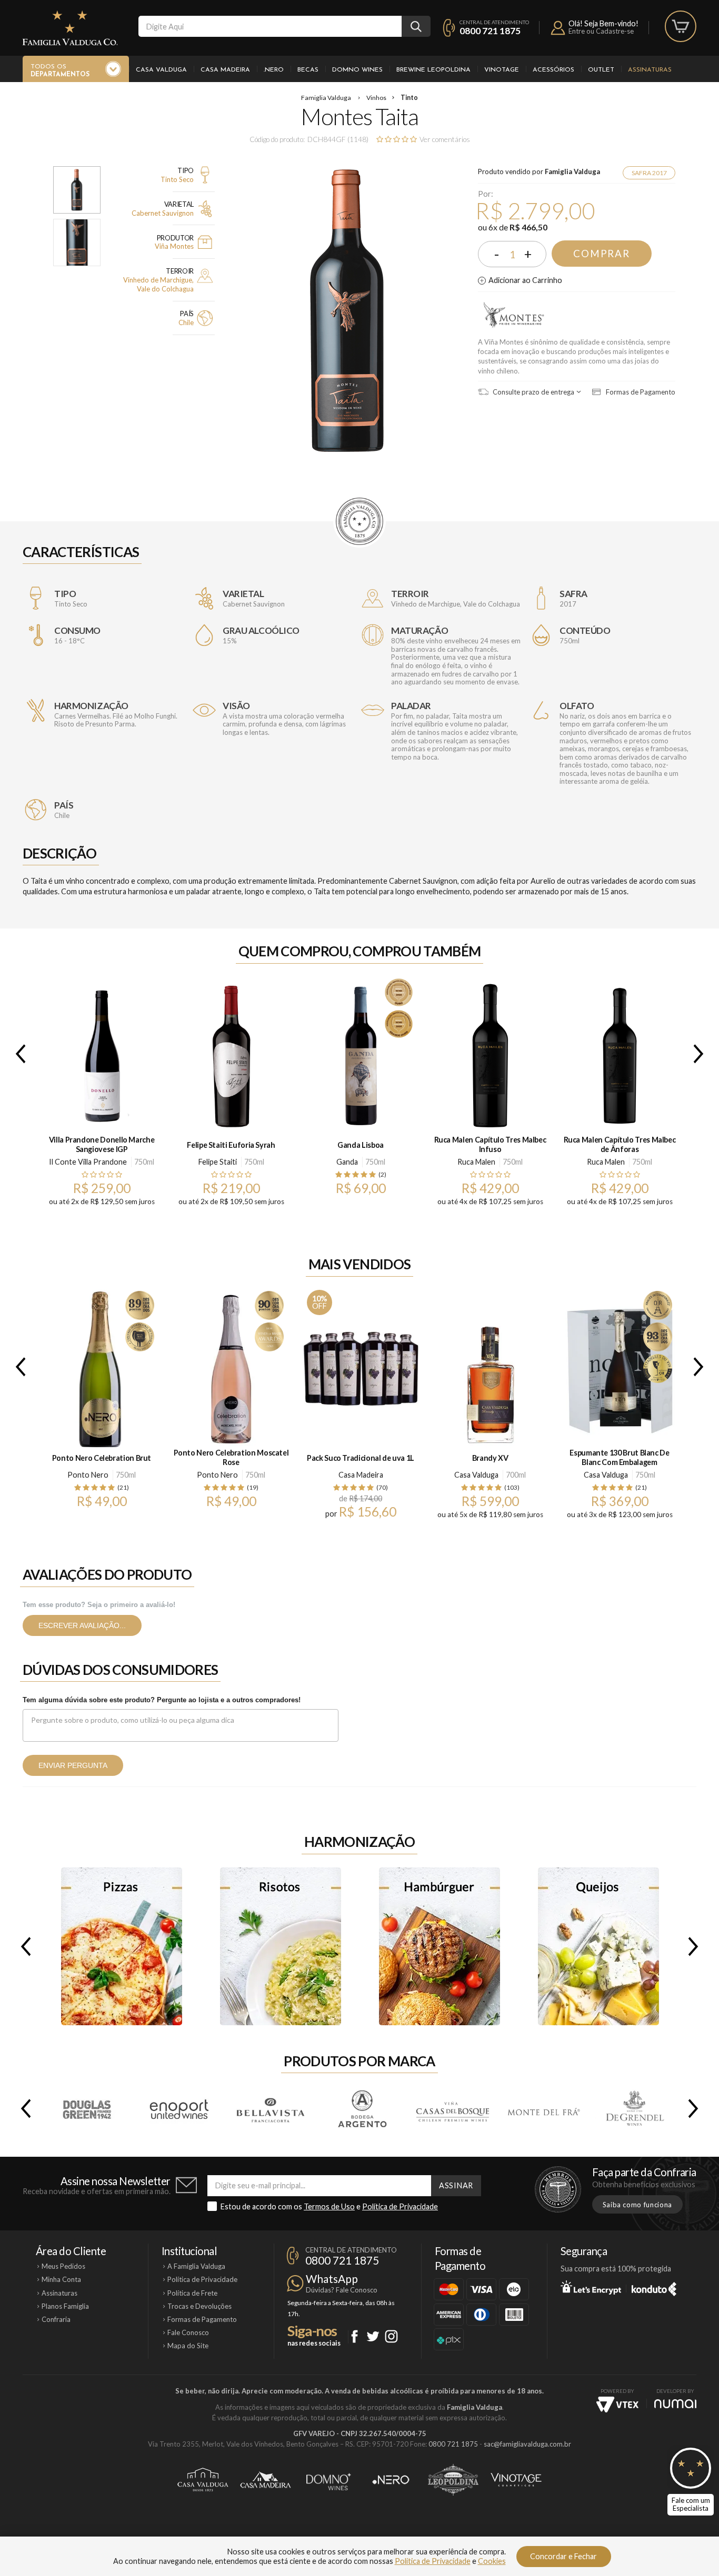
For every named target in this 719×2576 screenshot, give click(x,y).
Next (701, 1054)
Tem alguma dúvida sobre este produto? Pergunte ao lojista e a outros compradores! (162, 1700)
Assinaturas (650, 70)
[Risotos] (281, 1946)
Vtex (617, 2405)
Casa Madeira (225, 70)
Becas (308, 70)
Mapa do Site (188, 2346)
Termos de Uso (329, 2206)
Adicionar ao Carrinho (525, 280)
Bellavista (270, 2108)
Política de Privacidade (400, 2206)
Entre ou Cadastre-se (601, 31)
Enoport (179, 2108)
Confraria (56, 2319)
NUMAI (675, 2404)
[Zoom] (77, 190)
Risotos (281, 1946)
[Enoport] (179, 2108)
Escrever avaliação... (82, 1625)
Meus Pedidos (63, 2266)
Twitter (373, 2336)
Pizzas (122, 1946)
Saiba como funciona (637, 2205)
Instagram (391, 2336)
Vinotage (502, 70)
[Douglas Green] (88, 2108)
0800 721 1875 (490, 31)
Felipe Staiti (218, 1162)
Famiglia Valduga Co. (70, 28)
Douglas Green (88, 2108)
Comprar (602, 254)
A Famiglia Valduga (196, 2266)
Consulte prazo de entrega (533, 392)
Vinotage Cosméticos (516, 2480)
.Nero (274, 70)
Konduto (654, 2287)
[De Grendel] (634, 2108)
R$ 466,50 (528, 227)
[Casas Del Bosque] (452, 2108)
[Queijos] (598, 1946)
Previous (18, 1054)
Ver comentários (445, 139)
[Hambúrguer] (440, 1946)
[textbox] (270, 26)
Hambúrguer (440, 1946)
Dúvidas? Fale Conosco (342, 2290)
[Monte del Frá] (543, 2108)
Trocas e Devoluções (199, 2306)
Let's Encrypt (591, 2287)
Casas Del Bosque (452, 2108)
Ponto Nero (88, 1475)
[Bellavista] (270, 2108)
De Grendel (634, 2108)
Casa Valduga (161, 70)
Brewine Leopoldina (433, 70)
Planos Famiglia (65, 2306)
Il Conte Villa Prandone (88, 1162)
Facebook (354, 2336)
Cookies (492, 2561)
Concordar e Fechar (563, 2556)
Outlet (601, 70)
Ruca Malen (476, 1162)
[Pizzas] (122, 1946)
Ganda (347, 1162)
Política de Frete (192, 2293)
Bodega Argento (361, 2108)
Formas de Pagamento (640, 392)
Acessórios (553, 70)
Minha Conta (61, 2279)
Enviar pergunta (73, 1765)
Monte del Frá (543, 2108)
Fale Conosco (188, 2332)
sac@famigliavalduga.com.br (527, 2444)
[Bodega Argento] (361, 2108)
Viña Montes (514, 316)
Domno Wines (357, 70)
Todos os (60, 71)
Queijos (598, 1946)
